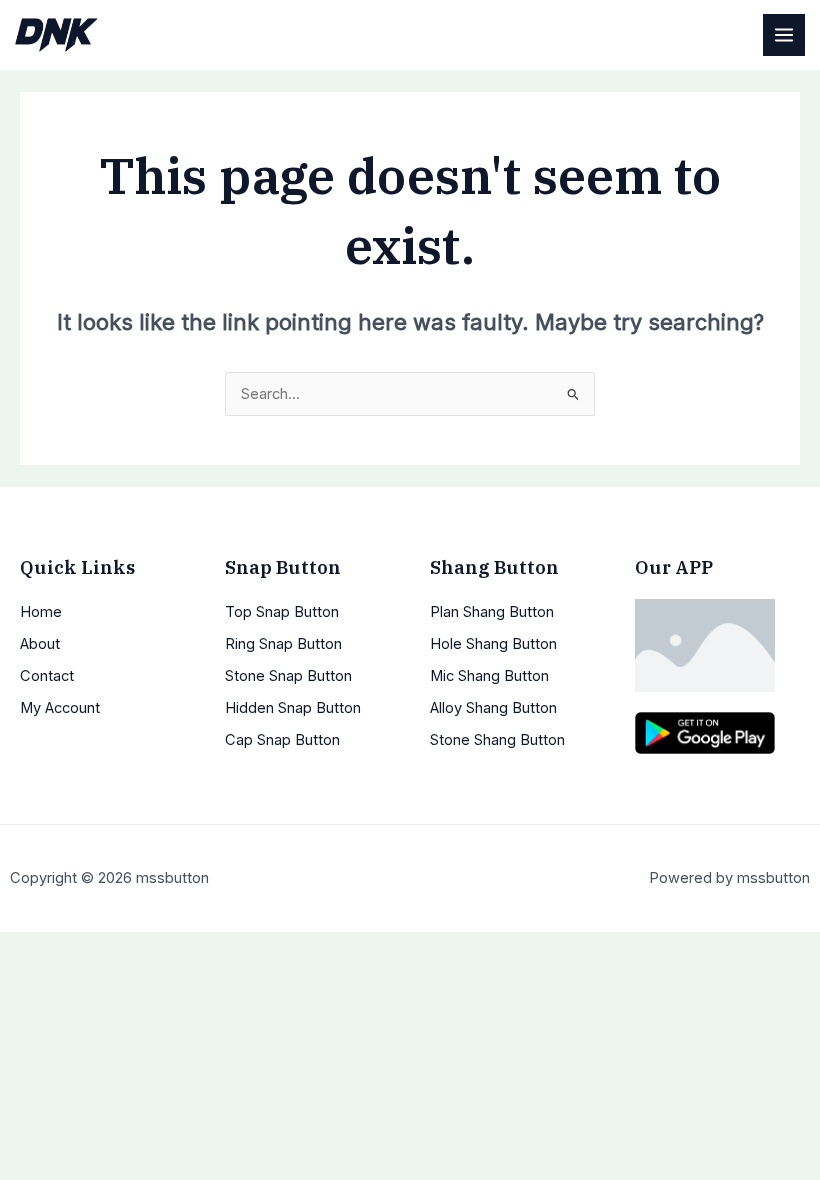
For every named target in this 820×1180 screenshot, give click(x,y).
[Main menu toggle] (784, 35)
